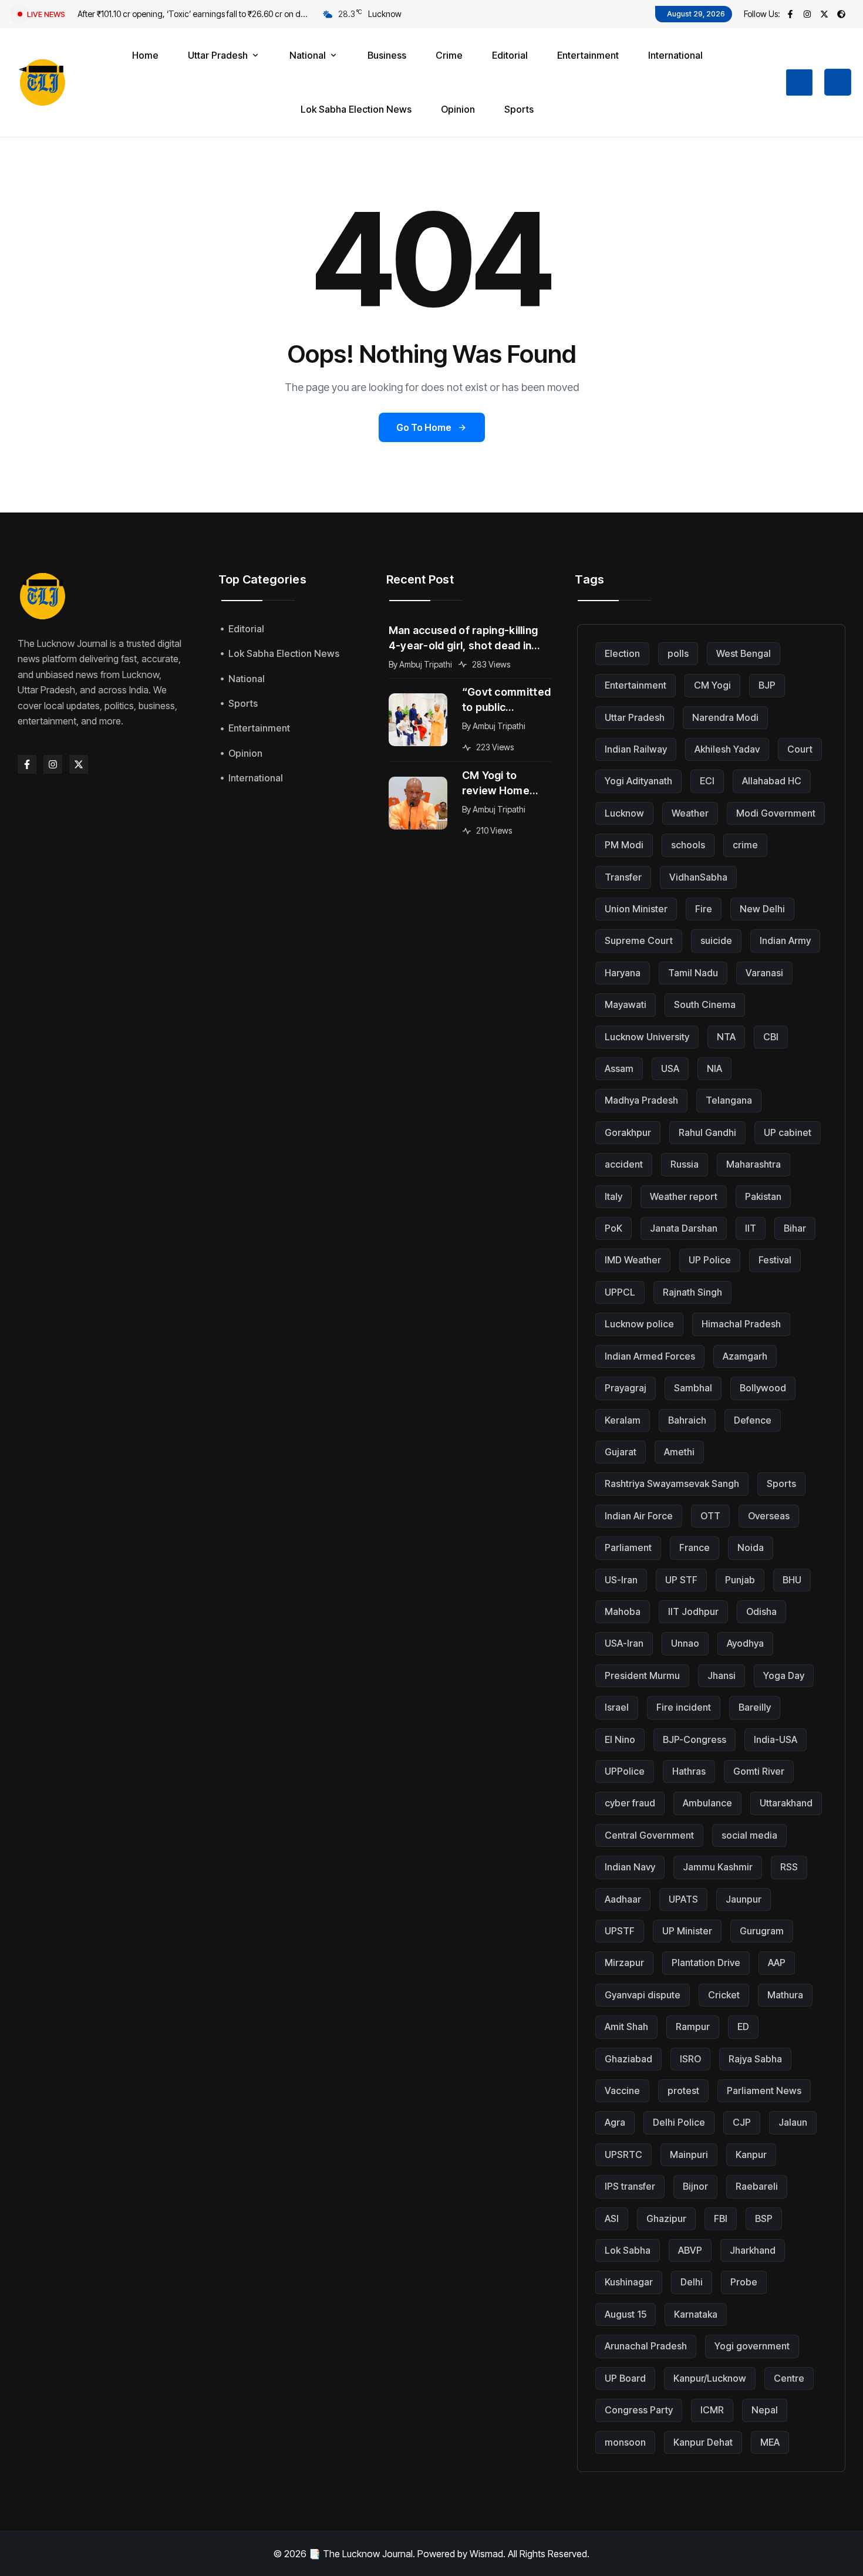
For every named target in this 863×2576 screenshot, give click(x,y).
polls (678, 653)
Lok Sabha (628, 2250)
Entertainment (636, 685)
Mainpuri (689, 2154)
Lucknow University (647, 1037)
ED (743, 2027)
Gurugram (762, 1931)
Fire (704, 909)
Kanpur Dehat (703, 2442)
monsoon (625, 2442)
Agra (615, 2122)
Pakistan (763, 1196)
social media (749, 1835)
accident (624, 1164)
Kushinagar (629, 2282)
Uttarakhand (786, 1803)
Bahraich (687, 1420)
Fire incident (684, 1707)
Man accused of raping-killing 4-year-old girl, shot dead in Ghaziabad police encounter (463, 639)
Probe (744, 2282)
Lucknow (624, 813)
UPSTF (620, 1931)
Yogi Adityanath (638, 781)
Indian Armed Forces (650, 1356)
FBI (721, 2218)
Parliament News (764, 2091)
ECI (707, 781)
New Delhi (762, 909)
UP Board (625, 2378)
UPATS (683, 1899)
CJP (742, 2122)
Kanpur (751, 2154)
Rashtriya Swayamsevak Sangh (672, 1483)
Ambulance (707, 1803)
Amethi (679, 1452)
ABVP (690, 2250)
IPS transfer (630, 2186)
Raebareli (757, 2186)
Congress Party (639, 2410)
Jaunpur (744, 1899)
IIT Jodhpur (693, 1611)
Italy (613, 1196)
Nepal (765, 2410)
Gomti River (759, 1771)
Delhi (692, 2282)
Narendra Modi (725, 717)
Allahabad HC (772, 781)
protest (683, 2091)
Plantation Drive (706, 1963)
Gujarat (621, 1452)
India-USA (776, 1739)
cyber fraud (630, 1803)
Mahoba (623, 1611)
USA (670, 1068)
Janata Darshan (684, 1228)
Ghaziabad (628, 2059)
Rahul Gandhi (707, 1132)
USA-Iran (624, 1643)
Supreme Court (639, 940)
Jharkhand (753, 2250)
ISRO (690, 2059)
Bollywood (763, 1388)
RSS (789, 1867)
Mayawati (626, 1004)
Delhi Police (679, 2122)
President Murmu (642, 1675)
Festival (775, 1260)
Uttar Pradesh (635, 717)
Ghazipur (666, 2218)
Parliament (628, 1547)
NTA (726, 1037)
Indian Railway (636, 749)
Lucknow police (639, 1324)
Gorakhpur (628, 1132)
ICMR (712, 2410)
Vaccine (622, 2091)
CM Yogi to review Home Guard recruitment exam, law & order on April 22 (505, 784)
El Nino (620, 1739)
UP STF (681, 1580)
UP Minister (687, 1931)
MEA (770, 2442)
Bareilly (755, 1707)
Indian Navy (630, 1867)
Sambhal (693, 1388)
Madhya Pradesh (641, 1100)
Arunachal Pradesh (646, 2346)
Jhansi (722, 1675)
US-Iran (621, 1580)
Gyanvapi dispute (643, 1995)
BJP (767, 685)
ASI (612, 2218)
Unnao (685, 1643)
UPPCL (620, 1292)
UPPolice (625, 1771)
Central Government (649, 1835)
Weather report (684, 1196)
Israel (617, 1707)
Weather (690, 813)
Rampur (693, 2027)
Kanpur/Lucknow (710, 2378)
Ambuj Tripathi (426, 664)
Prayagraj (626, 1388)
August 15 (626, 2314)
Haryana (623, 973)
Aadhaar (623, 1899)
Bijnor (695, 2186)
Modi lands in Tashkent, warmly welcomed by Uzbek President (192, 14)
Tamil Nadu (693, 973)
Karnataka (696, 2314)
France (695, 1547)
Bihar (795, 1228)
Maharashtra (754, 1164)
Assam (619, 1068)
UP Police (710, 1260)
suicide (716, 940)
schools (688, 845)
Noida (751, 1547)
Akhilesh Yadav (727, 749)
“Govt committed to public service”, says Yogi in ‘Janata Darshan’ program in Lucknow (507, 700)
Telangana (729, 1100)
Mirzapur (624, 1963)
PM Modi (624, 845)
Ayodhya (745, 1643)
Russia (685, 1164)
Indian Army (785, 940)
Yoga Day (784, 1675)
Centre (789, 2378)
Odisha (761, 1611)
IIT (751, 1228)
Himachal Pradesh (741, 1324)
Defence (753, 1420)
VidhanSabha (698, 877)
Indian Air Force (639, 1516)
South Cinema (705, 1004)
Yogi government (752, 2346)
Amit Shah (626, 2027)
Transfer (623, 877)
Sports (781, 1483)
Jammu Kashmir (718, 1867)
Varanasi (764, 973)
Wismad (486, 2554)
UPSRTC (623, 2154)
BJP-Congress (695, 1739)
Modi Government (776, 813)
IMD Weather (633, 1260)
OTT (710, 1516)
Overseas (769, 1516)
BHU (792, 1580)
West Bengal (744, 653)
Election (622, 653)
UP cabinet (788, 1132)
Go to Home (424, 427)
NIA (714, 1068)
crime (745, 845)
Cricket (724, 1995)
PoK (613, 1228)
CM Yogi (712, 685)
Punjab (740, 1580)
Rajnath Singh (692, 1292)
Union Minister (636, 909)
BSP (764, 2218)
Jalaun (793, 2122)
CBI (771, 1037)
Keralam (623, 1420)
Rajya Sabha (755, 2059)
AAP (777, 1963)
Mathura (785, 1995)
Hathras (689, 1771)
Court (800, 749)
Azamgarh (745, 1356)
